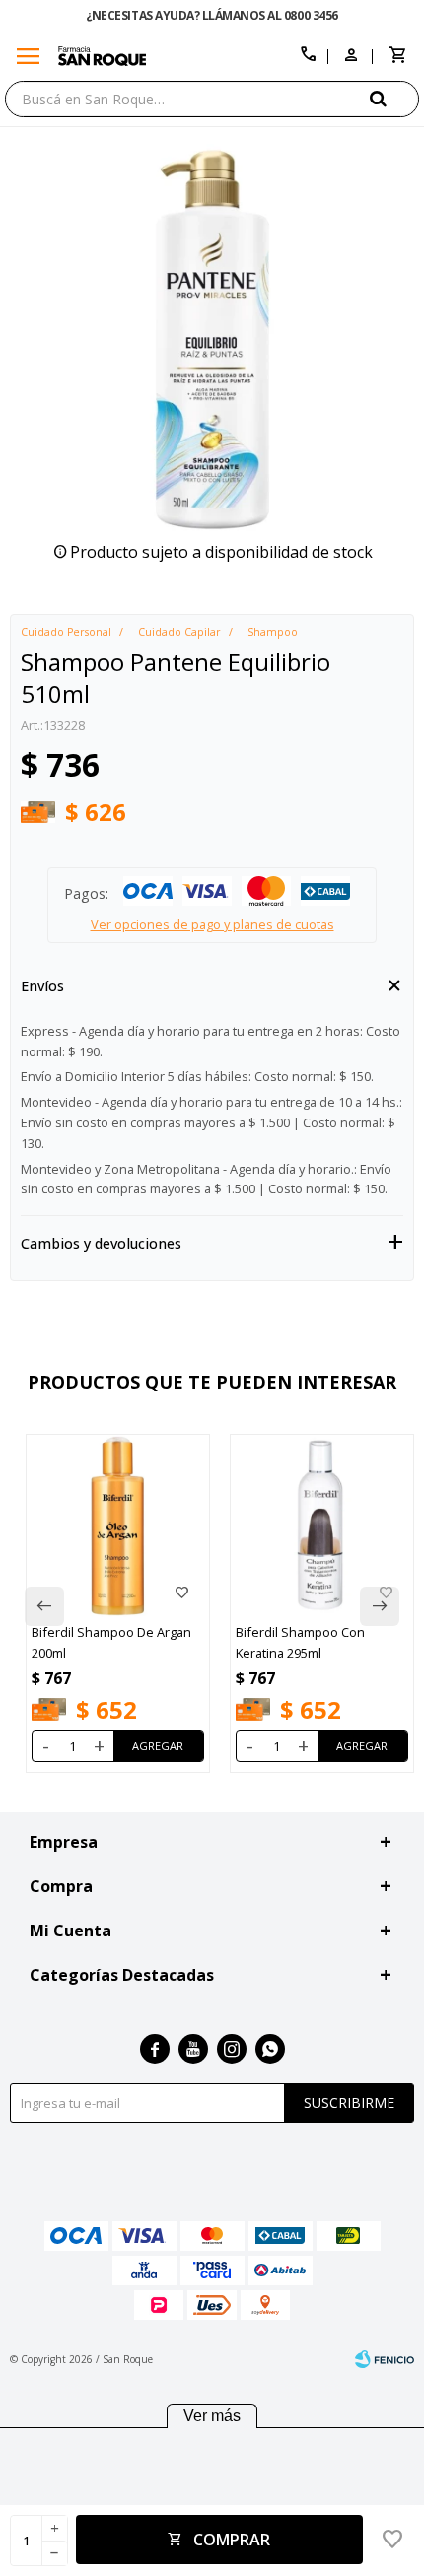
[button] (394, 98)
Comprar (232, 2540)
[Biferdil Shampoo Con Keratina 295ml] (322, 1526)
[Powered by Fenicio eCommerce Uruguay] (385, 2359)
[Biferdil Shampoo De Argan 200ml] (118, 1526)
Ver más (212, 2416)
